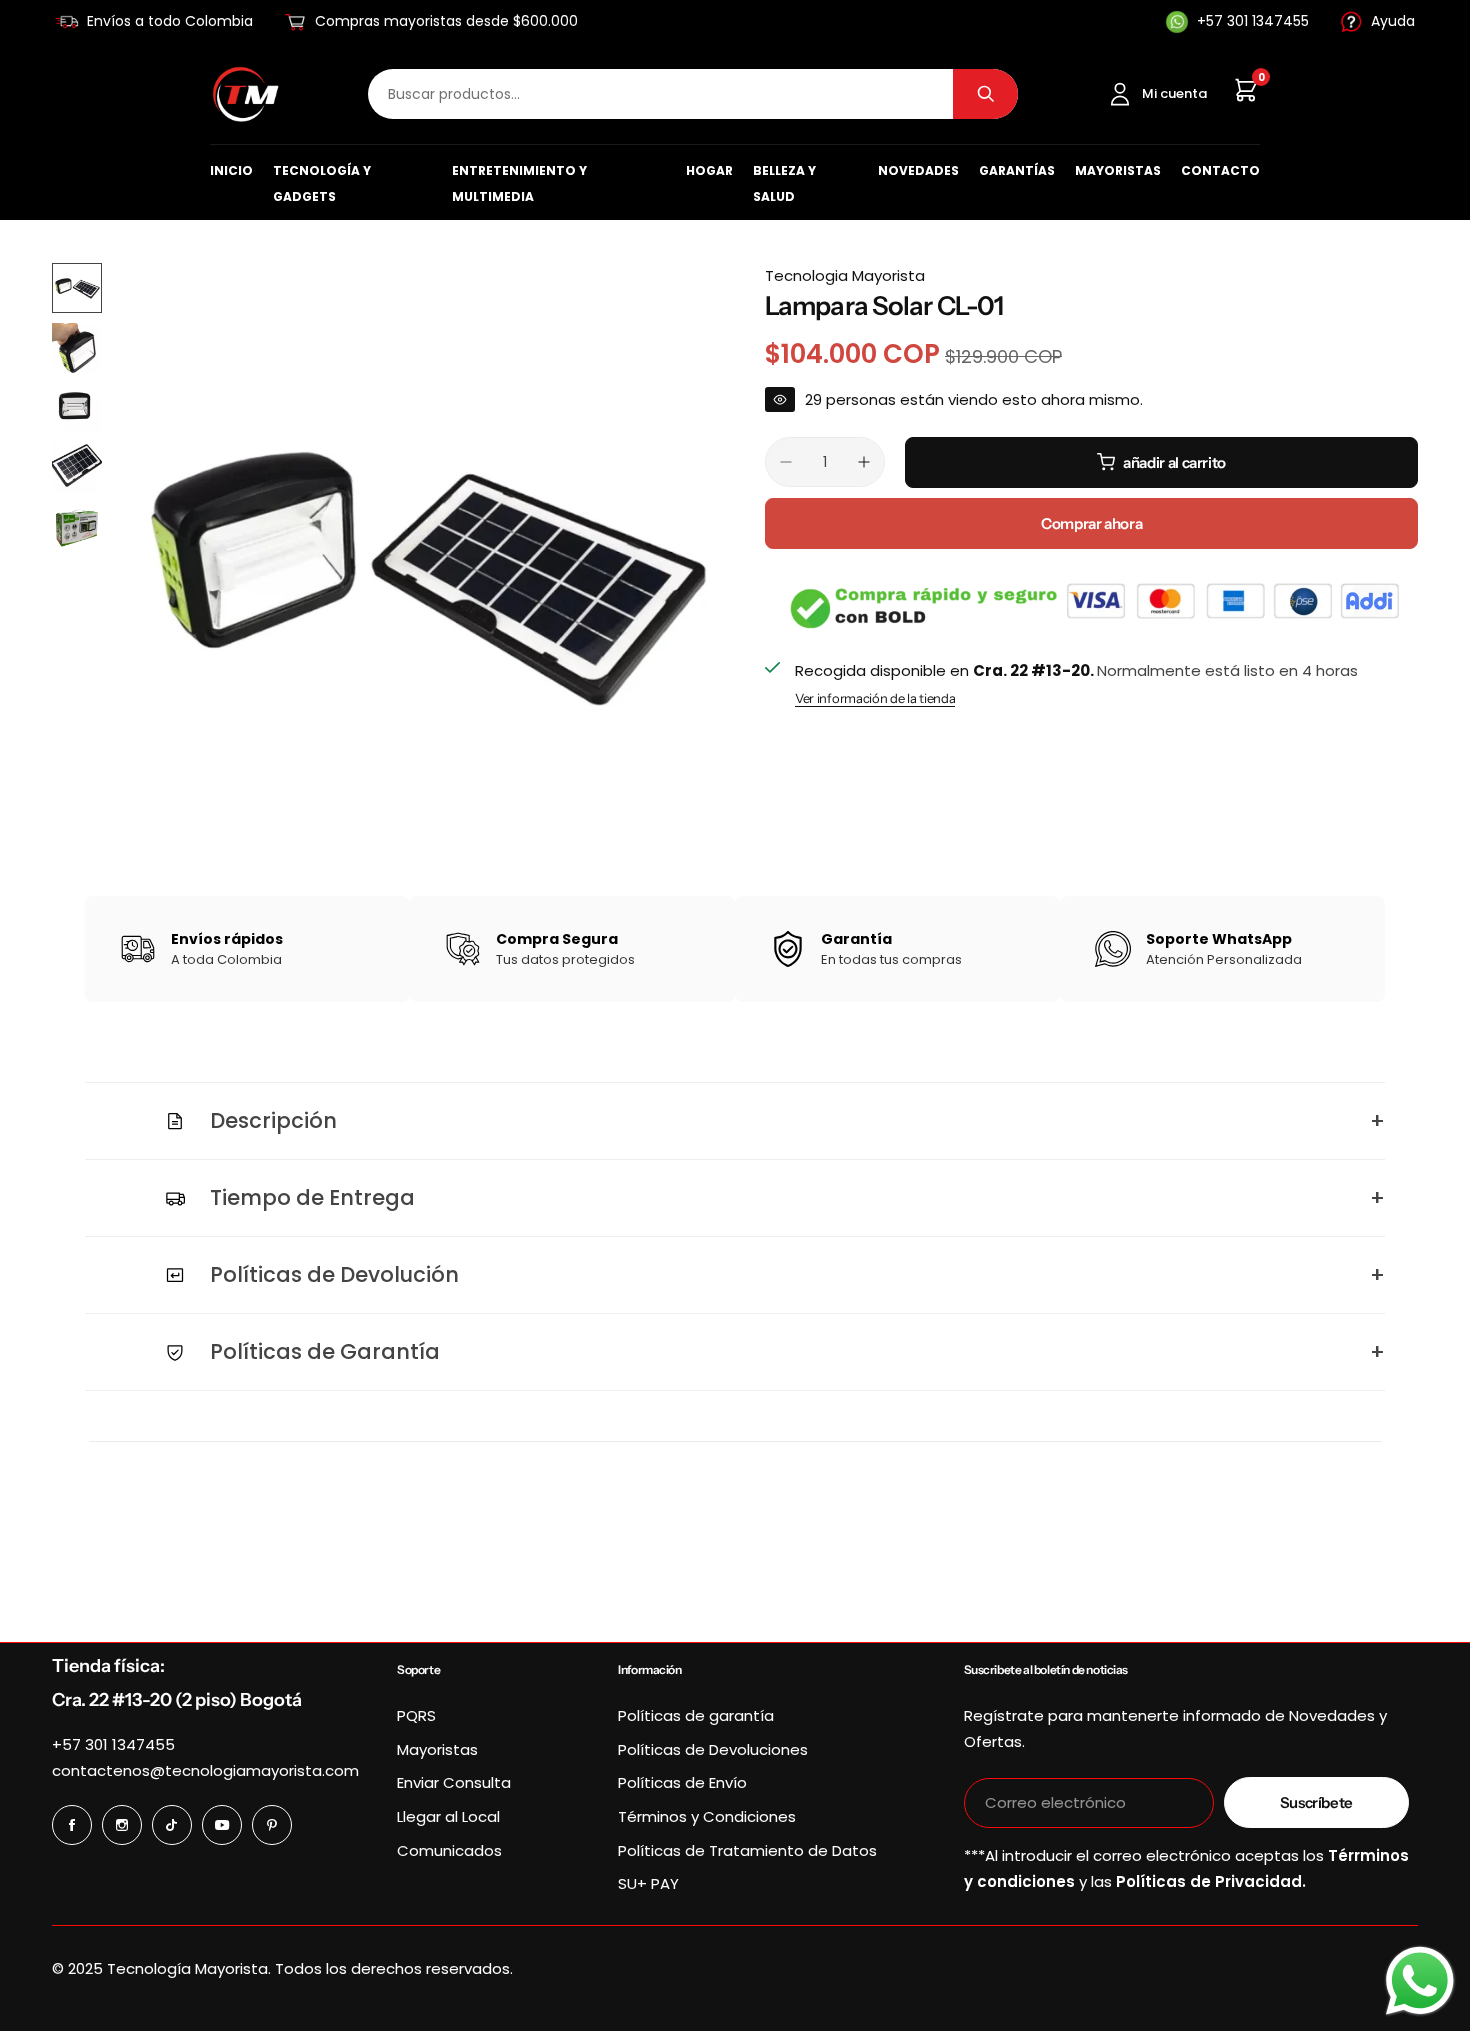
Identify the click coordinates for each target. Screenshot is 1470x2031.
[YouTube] (222, 1825)
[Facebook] (72, 1825)
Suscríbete (1316, 1802)
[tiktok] (172, 1825)
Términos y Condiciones (707, 1816)
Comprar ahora (1091, 523)
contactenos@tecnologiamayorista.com (205, 1770)
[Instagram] (122, 1825)
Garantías (1017, 170)
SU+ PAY (648, 1883)
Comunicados (449, 1850)
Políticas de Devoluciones (713, 1749)
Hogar (709, 170)
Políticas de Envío (682, 1782)
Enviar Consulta (454, 1782)
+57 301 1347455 (113, 1744)
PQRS (416, 1715)
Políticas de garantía (696, 1715)
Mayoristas (1118, 170)
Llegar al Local (448, 1816)
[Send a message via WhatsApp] (1420, 1981)
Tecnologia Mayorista (845, 275)
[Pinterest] (272, 1825)
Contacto (1220, 170)
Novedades (918, 170)
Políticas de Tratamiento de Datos (747, 1850)
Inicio (231, 170)
